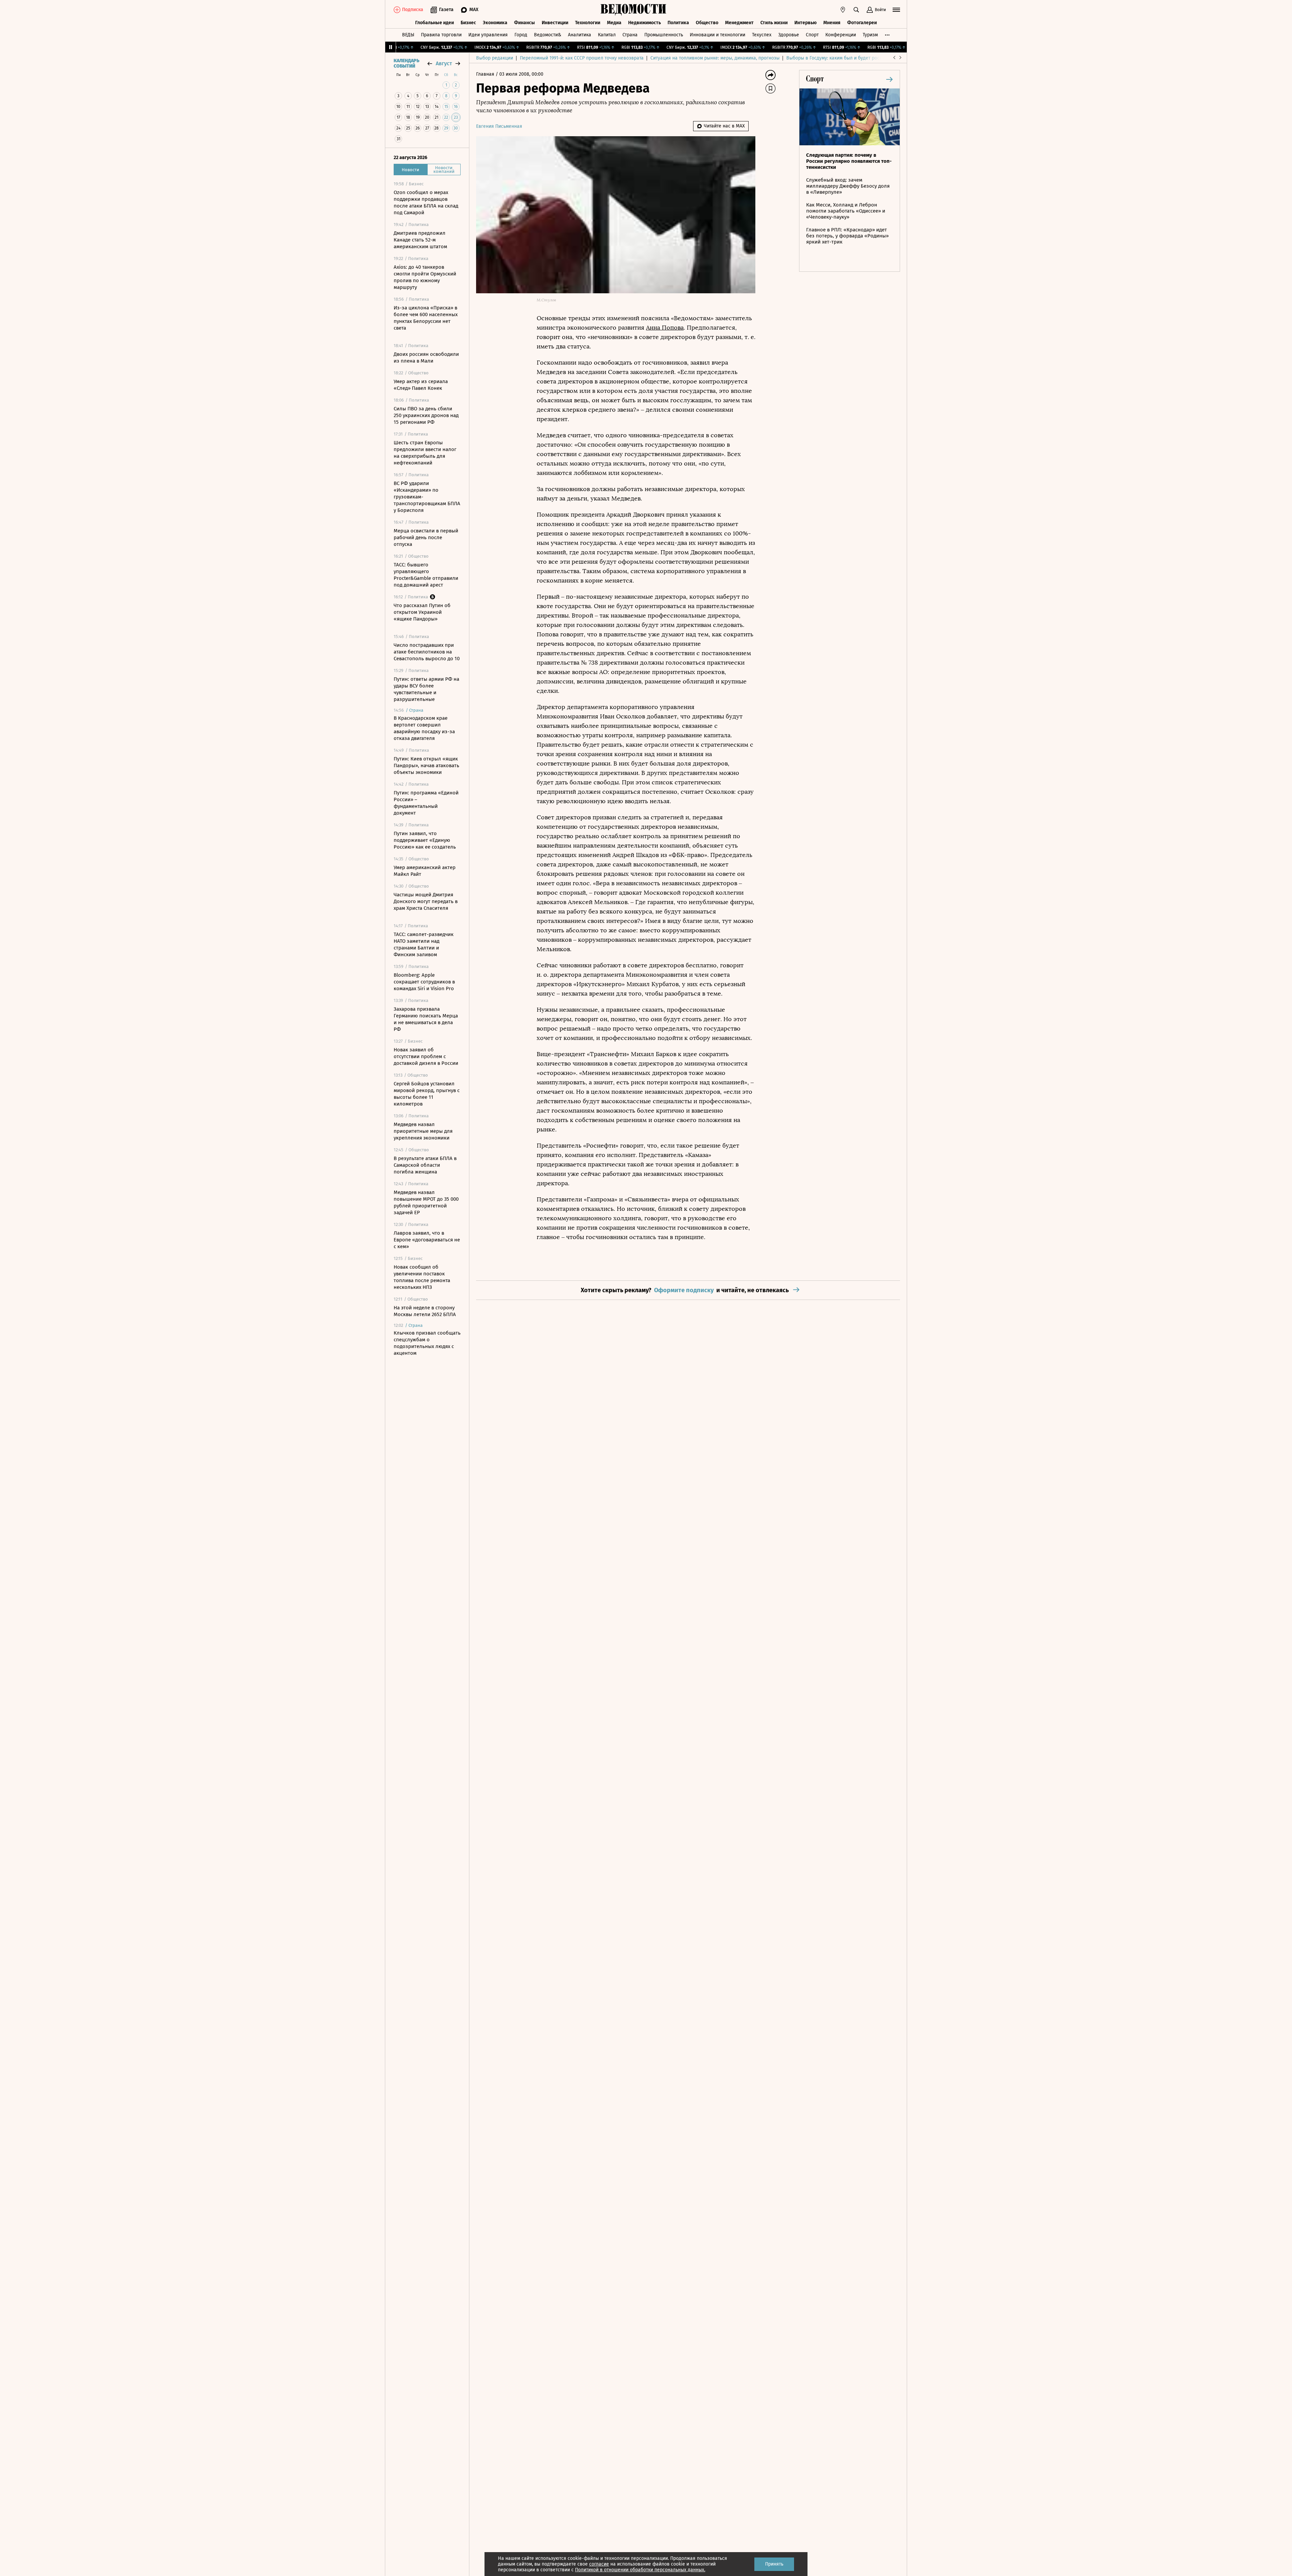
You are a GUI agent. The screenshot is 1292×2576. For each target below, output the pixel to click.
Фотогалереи (862, 23)
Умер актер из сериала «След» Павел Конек (421, 385)
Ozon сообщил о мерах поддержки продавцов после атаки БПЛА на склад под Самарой (426, 202)
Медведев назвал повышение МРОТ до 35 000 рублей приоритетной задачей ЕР (426, 1202)
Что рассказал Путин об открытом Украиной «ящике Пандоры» (422, 612)
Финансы (525, 23)
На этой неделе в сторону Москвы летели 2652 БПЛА (425, 1311)
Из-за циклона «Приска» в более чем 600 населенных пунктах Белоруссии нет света (426, 318)
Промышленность (664, 35)
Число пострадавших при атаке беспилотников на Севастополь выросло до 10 (427, 652)
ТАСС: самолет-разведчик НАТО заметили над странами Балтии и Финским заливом (424, 944)
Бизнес (468, 23)
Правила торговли (441, 35)
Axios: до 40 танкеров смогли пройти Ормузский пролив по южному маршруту (425, 277)
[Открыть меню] (896, 10)
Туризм (870, 35)
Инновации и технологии (717, 35)
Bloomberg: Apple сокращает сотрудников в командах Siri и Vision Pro (424, 982)
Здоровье (789, 35)
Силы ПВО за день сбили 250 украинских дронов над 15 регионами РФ (426, 415)
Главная (486, 74)
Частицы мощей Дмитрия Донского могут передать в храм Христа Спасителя (426, 901)
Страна (630, 35)
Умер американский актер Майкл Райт (425, 871)
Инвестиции (555, 23)
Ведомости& (548, 35)
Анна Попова (665, 328)
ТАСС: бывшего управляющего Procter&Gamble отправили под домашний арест (426, 575)
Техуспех (762, 35)
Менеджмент (739, 23)
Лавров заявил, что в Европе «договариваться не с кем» (427, 1240)
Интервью (805, 23)
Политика (678, 23)
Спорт (812, 35)
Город (521, 35)
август (444, 63)
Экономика (495, 23)
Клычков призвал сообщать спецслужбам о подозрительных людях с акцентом (427, 1343)
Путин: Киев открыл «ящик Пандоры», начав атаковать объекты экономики (426, 766)
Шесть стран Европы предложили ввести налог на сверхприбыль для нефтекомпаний (425, 453)
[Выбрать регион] (843, 10)
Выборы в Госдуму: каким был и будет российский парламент (854, 58)
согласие (599, 2564)
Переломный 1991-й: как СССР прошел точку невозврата (582, 58)
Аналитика (580, 35)
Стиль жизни (774, 23)
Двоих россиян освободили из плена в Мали (426, 358)
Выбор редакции (495, 58)
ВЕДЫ (408, 35)
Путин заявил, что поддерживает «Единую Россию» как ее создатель (425, 840)
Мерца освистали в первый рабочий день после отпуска (426, 537)
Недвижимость (644, 23)
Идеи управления (488, 35)
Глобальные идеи (435, 23)
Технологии (588, 23)
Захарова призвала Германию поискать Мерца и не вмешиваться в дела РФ (426, 1019)
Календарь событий (406, 64)
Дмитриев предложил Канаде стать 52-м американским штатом (420, 240)
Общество (707, 23)
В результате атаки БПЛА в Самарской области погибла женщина (425, 1165)
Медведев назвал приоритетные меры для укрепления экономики (423, 1131)
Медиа (614, 23)
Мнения (832, 23)
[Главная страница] (634, 10)
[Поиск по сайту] (856, 10)
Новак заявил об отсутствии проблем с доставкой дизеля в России (426, 1056)
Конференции (841, 35)
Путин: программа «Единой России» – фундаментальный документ (426, 803)
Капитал (607, 35)
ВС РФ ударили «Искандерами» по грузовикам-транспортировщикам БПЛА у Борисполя (427, 497)
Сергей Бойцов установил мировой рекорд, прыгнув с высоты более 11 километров (427, 1094)
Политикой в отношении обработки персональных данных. (640, 2570)
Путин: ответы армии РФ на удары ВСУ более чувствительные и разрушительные (426, 689)
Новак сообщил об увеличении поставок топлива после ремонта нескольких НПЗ (422, 1277)
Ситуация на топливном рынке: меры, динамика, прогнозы (715, 58)
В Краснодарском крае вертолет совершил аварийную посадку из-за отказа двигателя (424, 728)
